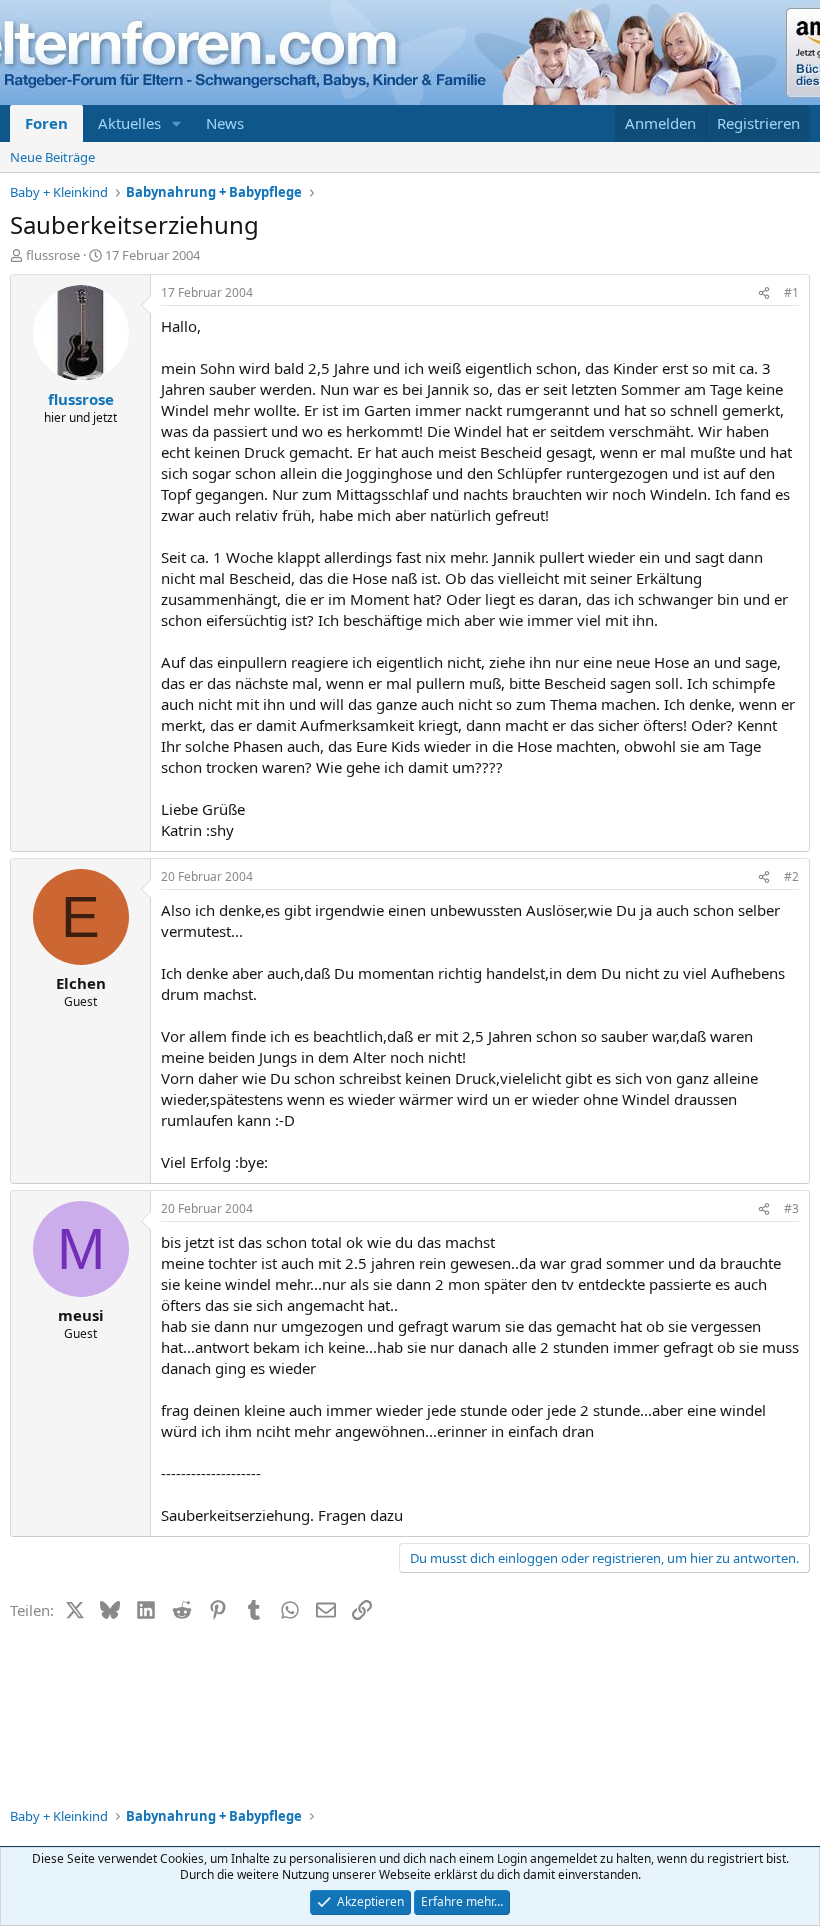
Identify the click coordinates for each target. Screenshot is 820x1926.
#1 (791, 292)
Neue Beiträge (52, 157)
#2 (791, 876)
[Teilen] (764, 293)
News (225, 123)
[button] (177, 123)
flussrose (53, 255)
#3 (791, 1208)
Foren (46, 123)
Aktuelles (129, 123)
